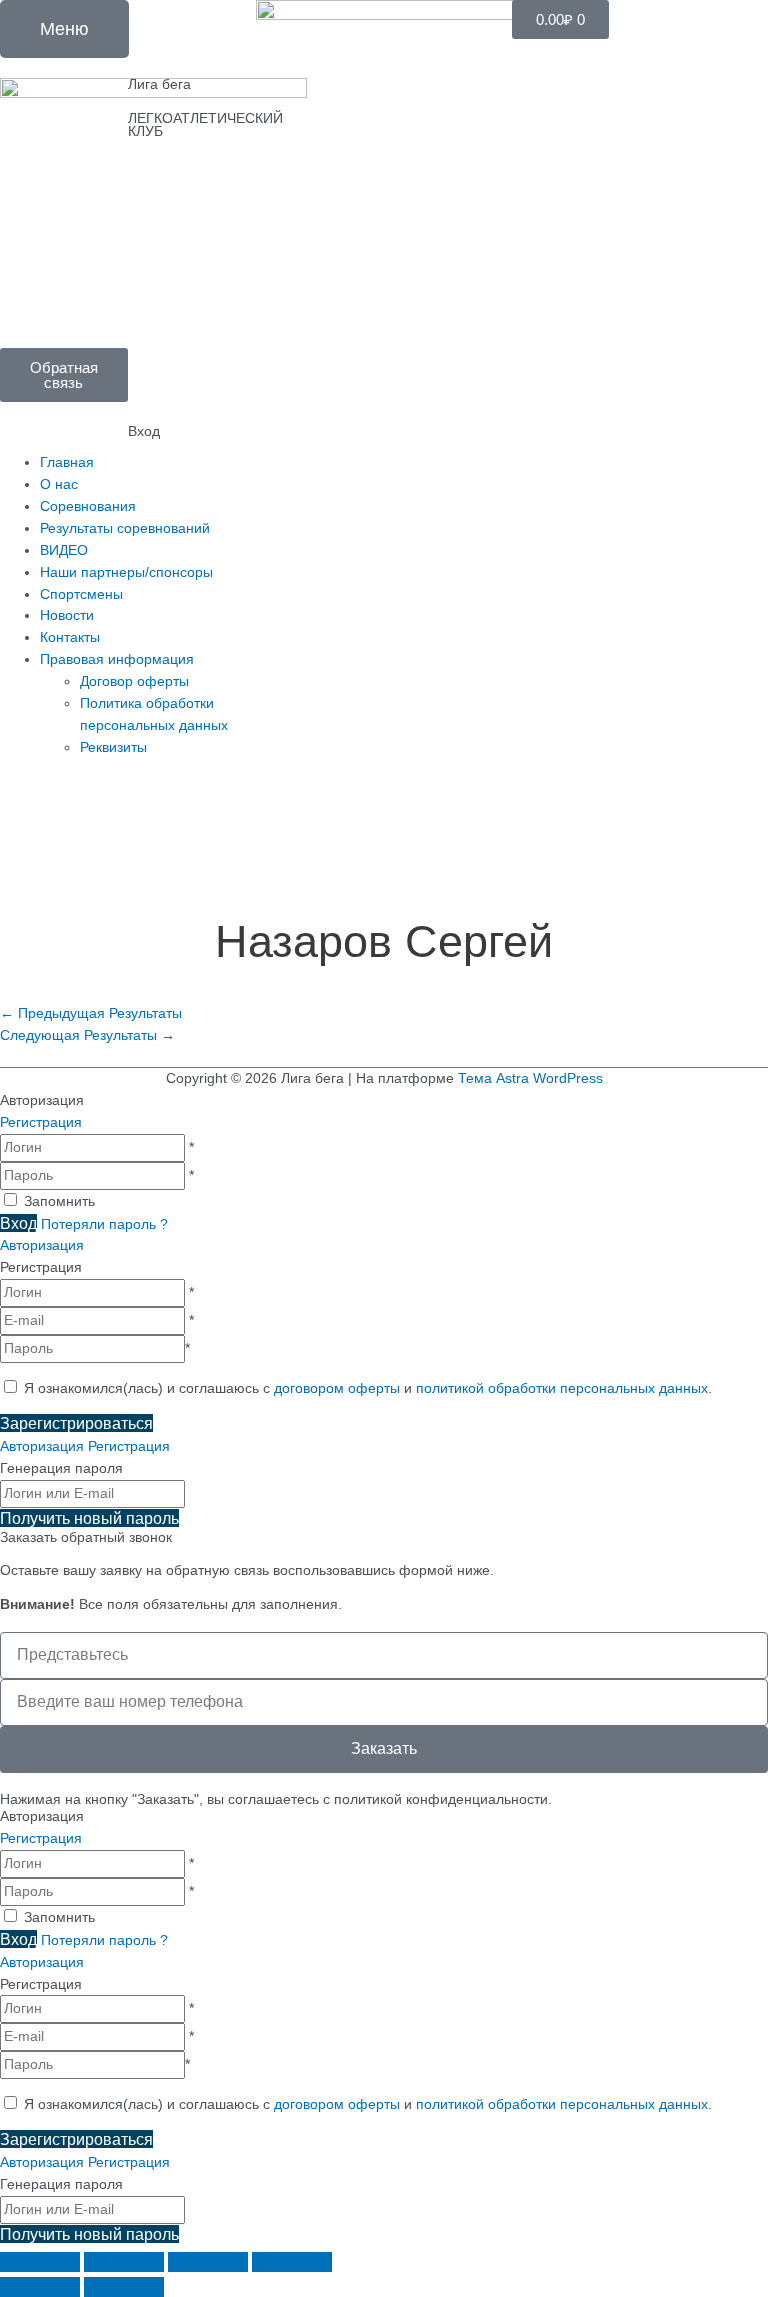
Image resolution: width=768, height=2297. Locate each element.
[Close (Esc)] (40, 2262)
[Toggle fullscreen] (208, 2262)
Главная (67, 462)
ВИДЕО (64, 550)
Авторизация (42, 1245)
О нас (59, 484)
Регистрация (41, 1122)
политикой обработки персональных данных (562, 1388)
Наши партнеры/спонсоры (126, 572)
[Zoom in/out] (292, 2262)
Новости (67, 615)
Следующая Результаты (87, 1035)
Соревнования (88, 506)
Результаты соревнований (125, 528)
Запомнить (59, 1201)
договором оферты (337, 1388)
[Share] (124, 2262)
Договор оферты (134, 681)
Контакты (70, 637)
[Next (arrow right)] (124, 2287)
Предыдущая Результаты (91, 1013)
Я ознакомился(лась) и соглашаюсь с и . (366, 1388)
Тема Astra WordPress (530, 1078)
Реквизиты (113, 747)
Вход (144, 431)
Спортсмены (81, 594)
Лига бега (159, 84)
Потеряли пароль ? (104, 1224)
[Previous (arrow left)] (40, 2287)
